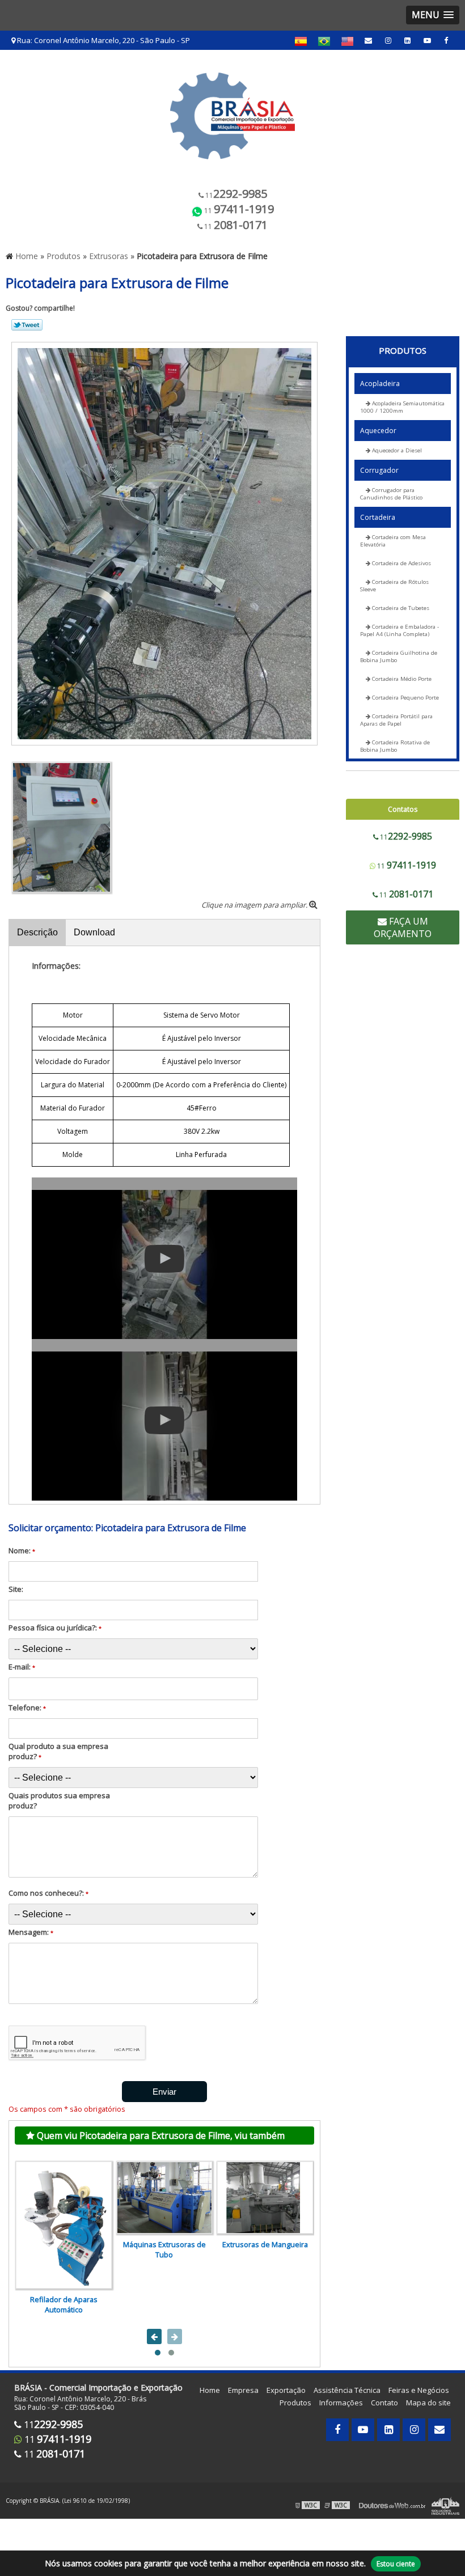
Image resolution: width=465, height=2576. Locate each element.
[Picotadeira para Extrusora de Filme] (164, 543)
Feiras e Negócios (419, 2390)
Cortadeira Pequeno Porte (405, 698)
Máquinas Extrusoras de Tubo (164, 2249)
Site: (16, 1589)
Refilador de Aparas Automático (64, 2304)
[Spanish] (301, 41)
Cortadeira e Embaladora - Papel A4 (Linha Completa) (400, 630)
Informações (341, 2403)
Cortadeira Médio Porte (401, 679)
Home (210, 2390)
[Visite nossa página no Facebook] (446, 40)
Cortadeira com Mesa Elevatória (393, 541)
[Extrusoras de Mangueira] (265, 2198)
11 (235, 194)
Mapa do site (428, 2403)
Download (94, 932)
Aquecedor (378, 431)
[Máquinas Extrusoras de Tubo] (165, 2198)
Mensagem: (31, 1932)
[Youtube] (427, 40)
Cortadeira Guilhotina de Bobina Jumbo (399, 656)
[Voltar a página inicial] (232, 112)
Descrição (37, 932)
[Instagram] (388, 40)
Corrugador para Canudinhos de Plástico (391, 494)
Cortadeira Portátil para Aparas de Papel (396, 720)
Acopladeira (380, 384)
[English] (347, 41)
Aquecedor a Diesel (396, 450)
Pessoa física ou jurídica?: (55, 1628)
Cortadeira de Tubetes (400, 608)
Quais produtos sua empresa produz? (59, 1800)
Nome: (22, 1550)
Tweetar (27, 325)
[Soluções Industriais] (445, 2505)
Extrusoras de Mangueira (265, 2244)
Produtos (403, 350)
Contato (384, 2403)
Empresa (243, 2390)
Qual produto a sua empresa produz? (58, 1751)
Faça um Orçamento (403, 927)
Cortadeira (378, 517)
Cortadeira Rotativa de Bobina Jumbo (395, 746)
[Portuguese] (324, 41)
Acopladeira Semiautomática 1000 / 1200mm (402, 407)
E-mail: (22, 1667)
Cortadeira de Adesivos (401, 563)
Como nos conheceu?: (48, 1893)
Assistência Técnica (347, 2390)
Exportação (286, 2390)
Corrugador (379, 470)
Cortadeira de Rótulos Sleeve (394, 586)
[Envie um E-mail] (368, 40)
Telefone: (27, 1708)
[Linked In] (407, 40)
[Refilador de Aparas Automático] (64, 2225)
